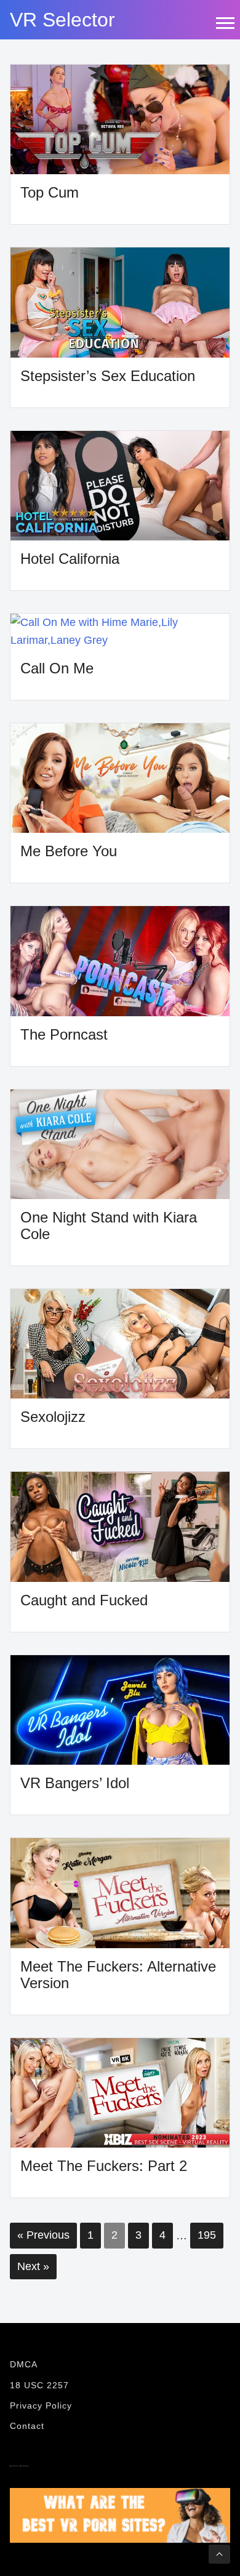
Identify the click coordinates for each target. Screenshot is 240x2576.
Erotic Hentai (20, 2466)
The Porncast (64, 1034)
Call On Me (57, 668)
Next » (33, 2266)
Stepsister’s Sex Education (108, 376)
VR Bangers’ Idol (75, 1783)
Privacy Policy (41, 2405)
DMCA (24, 2364)
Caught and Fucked (84, 1600)
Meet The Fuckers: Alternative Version (118, 1975)
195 (207, 2235)
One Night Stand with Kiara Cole (109, 1226)
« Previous (43, 2235)
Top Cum (50, 192)
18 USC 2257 (39, 2385)
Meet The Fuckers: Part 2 (104, 2166)
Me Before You (69, 851)
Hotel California (70, 559)
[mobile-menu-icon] (225, 23)
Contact (27, 2426)
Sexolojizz (53, 1417)
